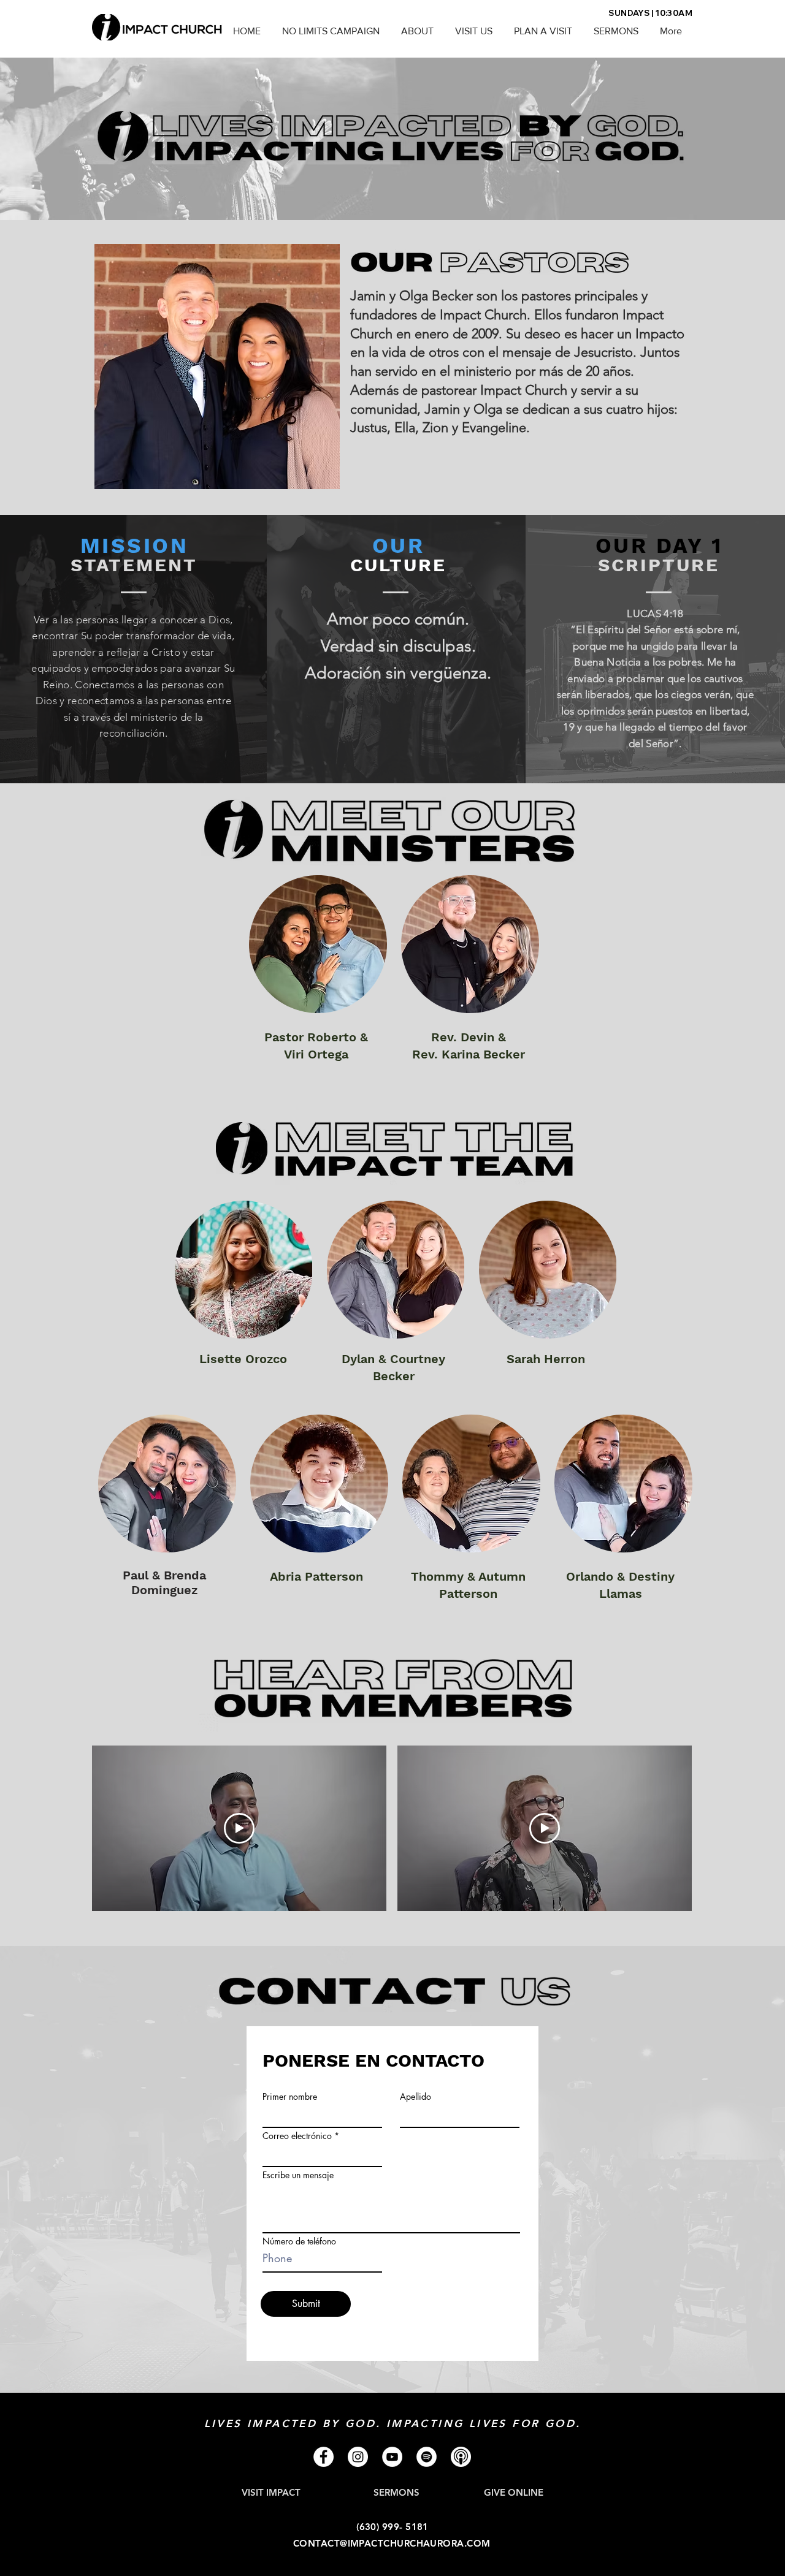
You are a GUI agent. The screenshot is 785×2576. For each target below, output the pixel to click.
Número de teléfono (299, 2241)
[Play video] (239, 1828)
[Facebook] (324, 2457)
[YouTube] (392, 2457)
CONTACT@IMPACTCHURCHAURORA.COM (392, 2543)
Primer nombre (290, 2097)
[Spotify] (427, 2457)
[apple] (461, 2457)
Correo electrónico (297, 2136)
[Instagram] (358, 2457)
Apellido (415, 2097)
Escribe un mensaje (298, 2175)
